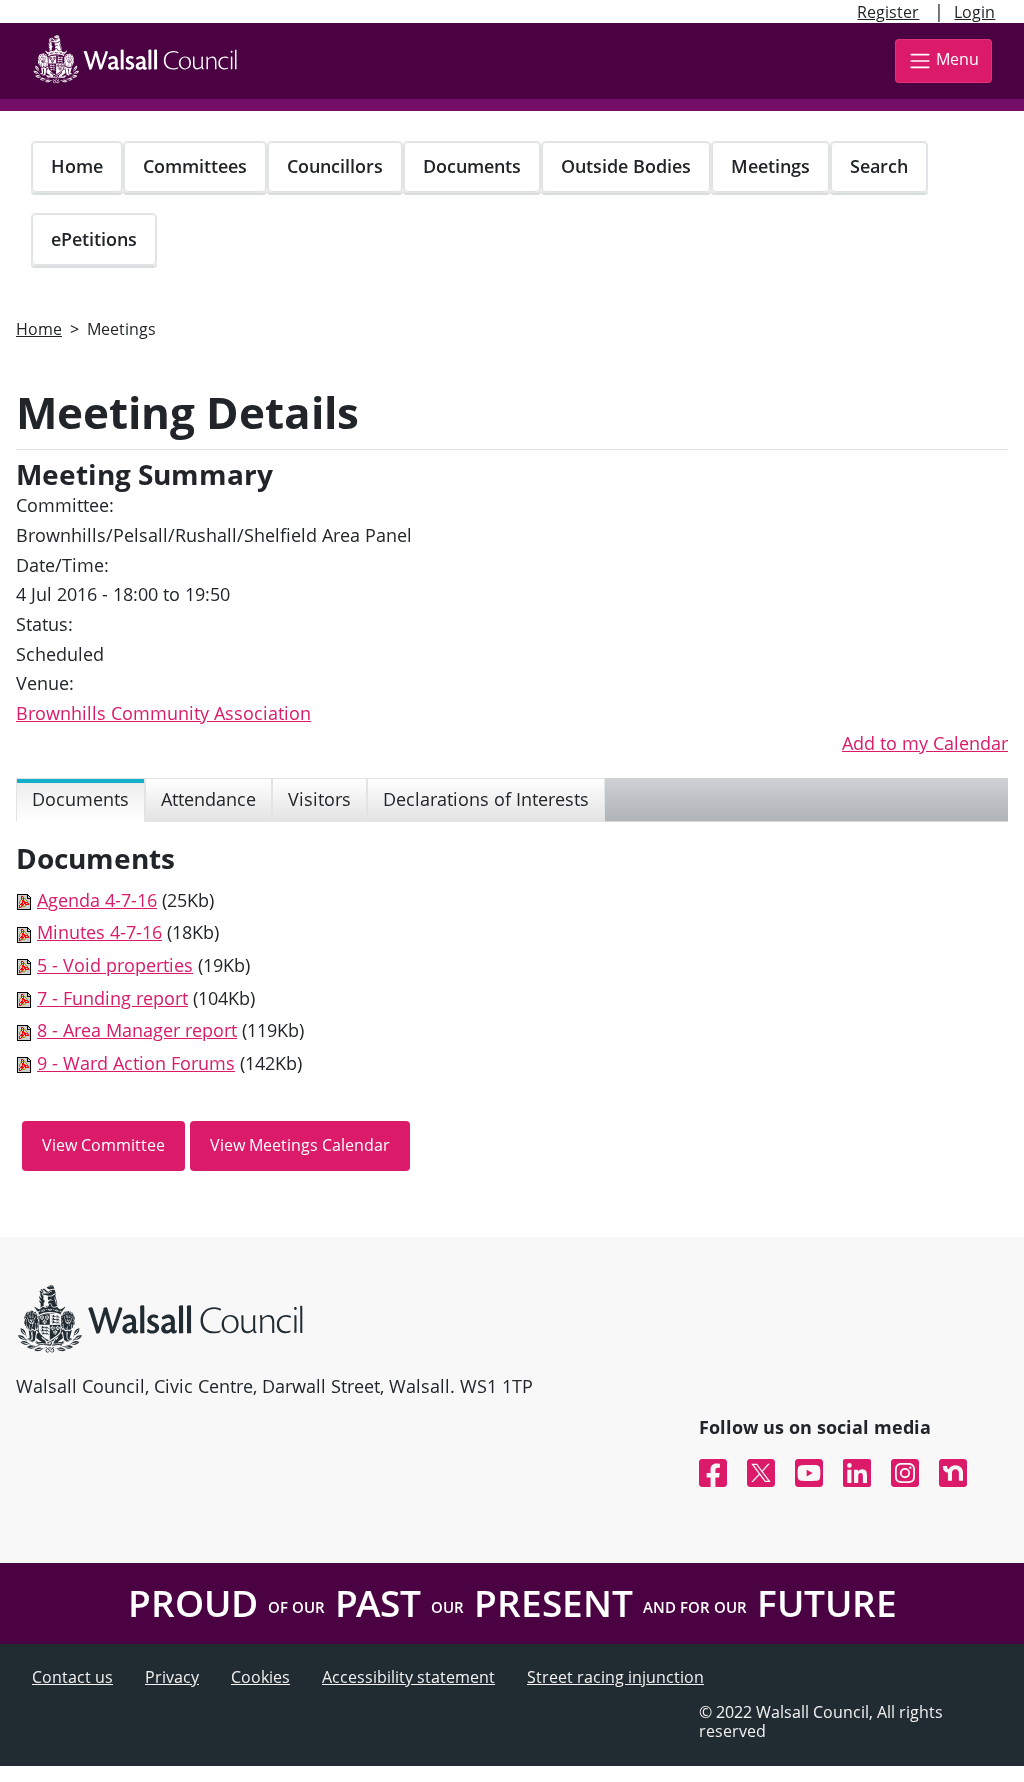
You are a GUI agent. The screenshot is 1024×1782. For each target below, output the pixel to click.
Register (888, 12)
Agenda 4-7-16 (97, 900)
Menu (957, 59)
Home (77, 166)
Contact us (72, 1677)
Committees (195, 166)
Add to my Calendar (925, 743)
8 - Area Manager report (137, 1030)
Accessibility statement (408, 1677)
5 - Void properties (115, 965)
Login (974, 12)
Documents (472, 166)
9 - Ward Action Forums (136, 1063)
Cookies (260, 1677)
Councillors (335, 166)
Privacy (172, 1677)
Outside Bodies (626, 166)
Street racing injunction (615, 1677)
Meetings (770, 166)
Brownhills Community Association (163, 713)
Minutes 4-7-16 (99, 932)
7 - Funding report (112, 998)
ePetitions (94, 239)
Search (879, 166)
